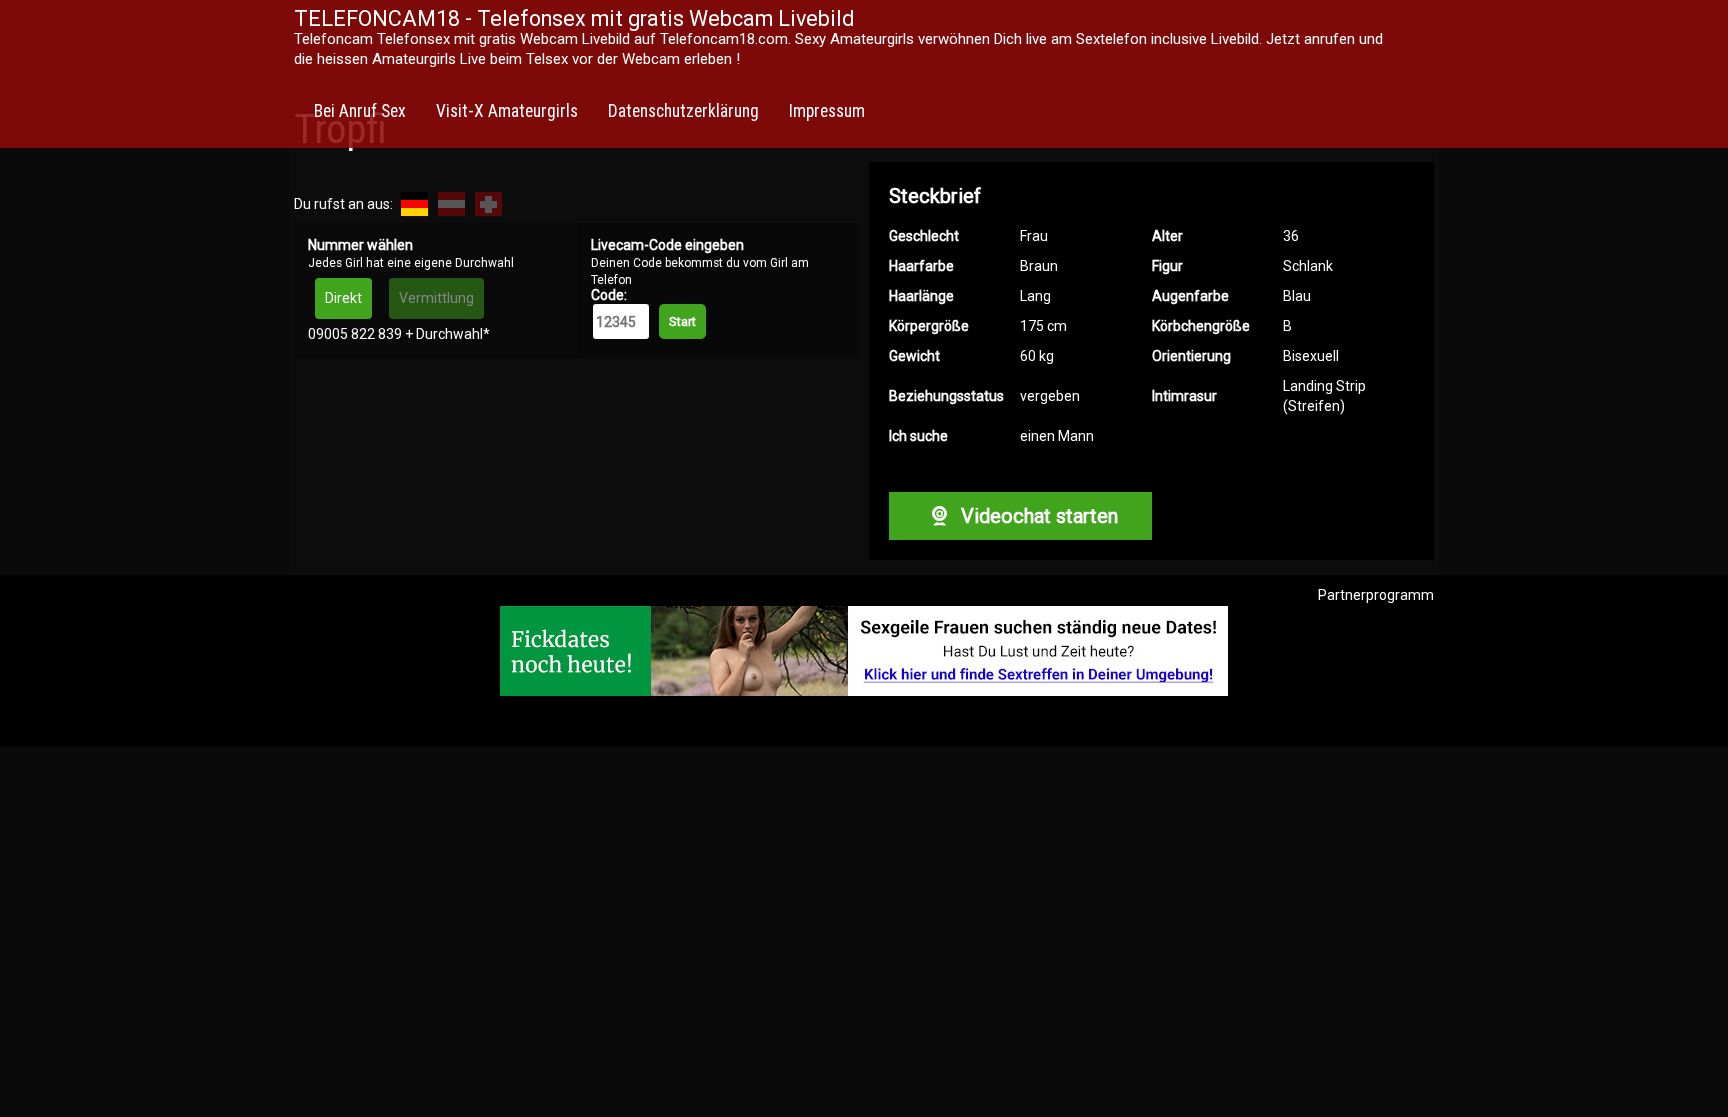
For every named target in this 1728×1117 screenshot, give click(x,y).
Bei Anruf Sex (360, 111)
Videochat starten (1037, 516)
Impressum (827, 111)
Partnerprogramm (1376, 595)
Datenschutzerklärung (683, 111)
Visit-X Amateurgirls (507, 111)
